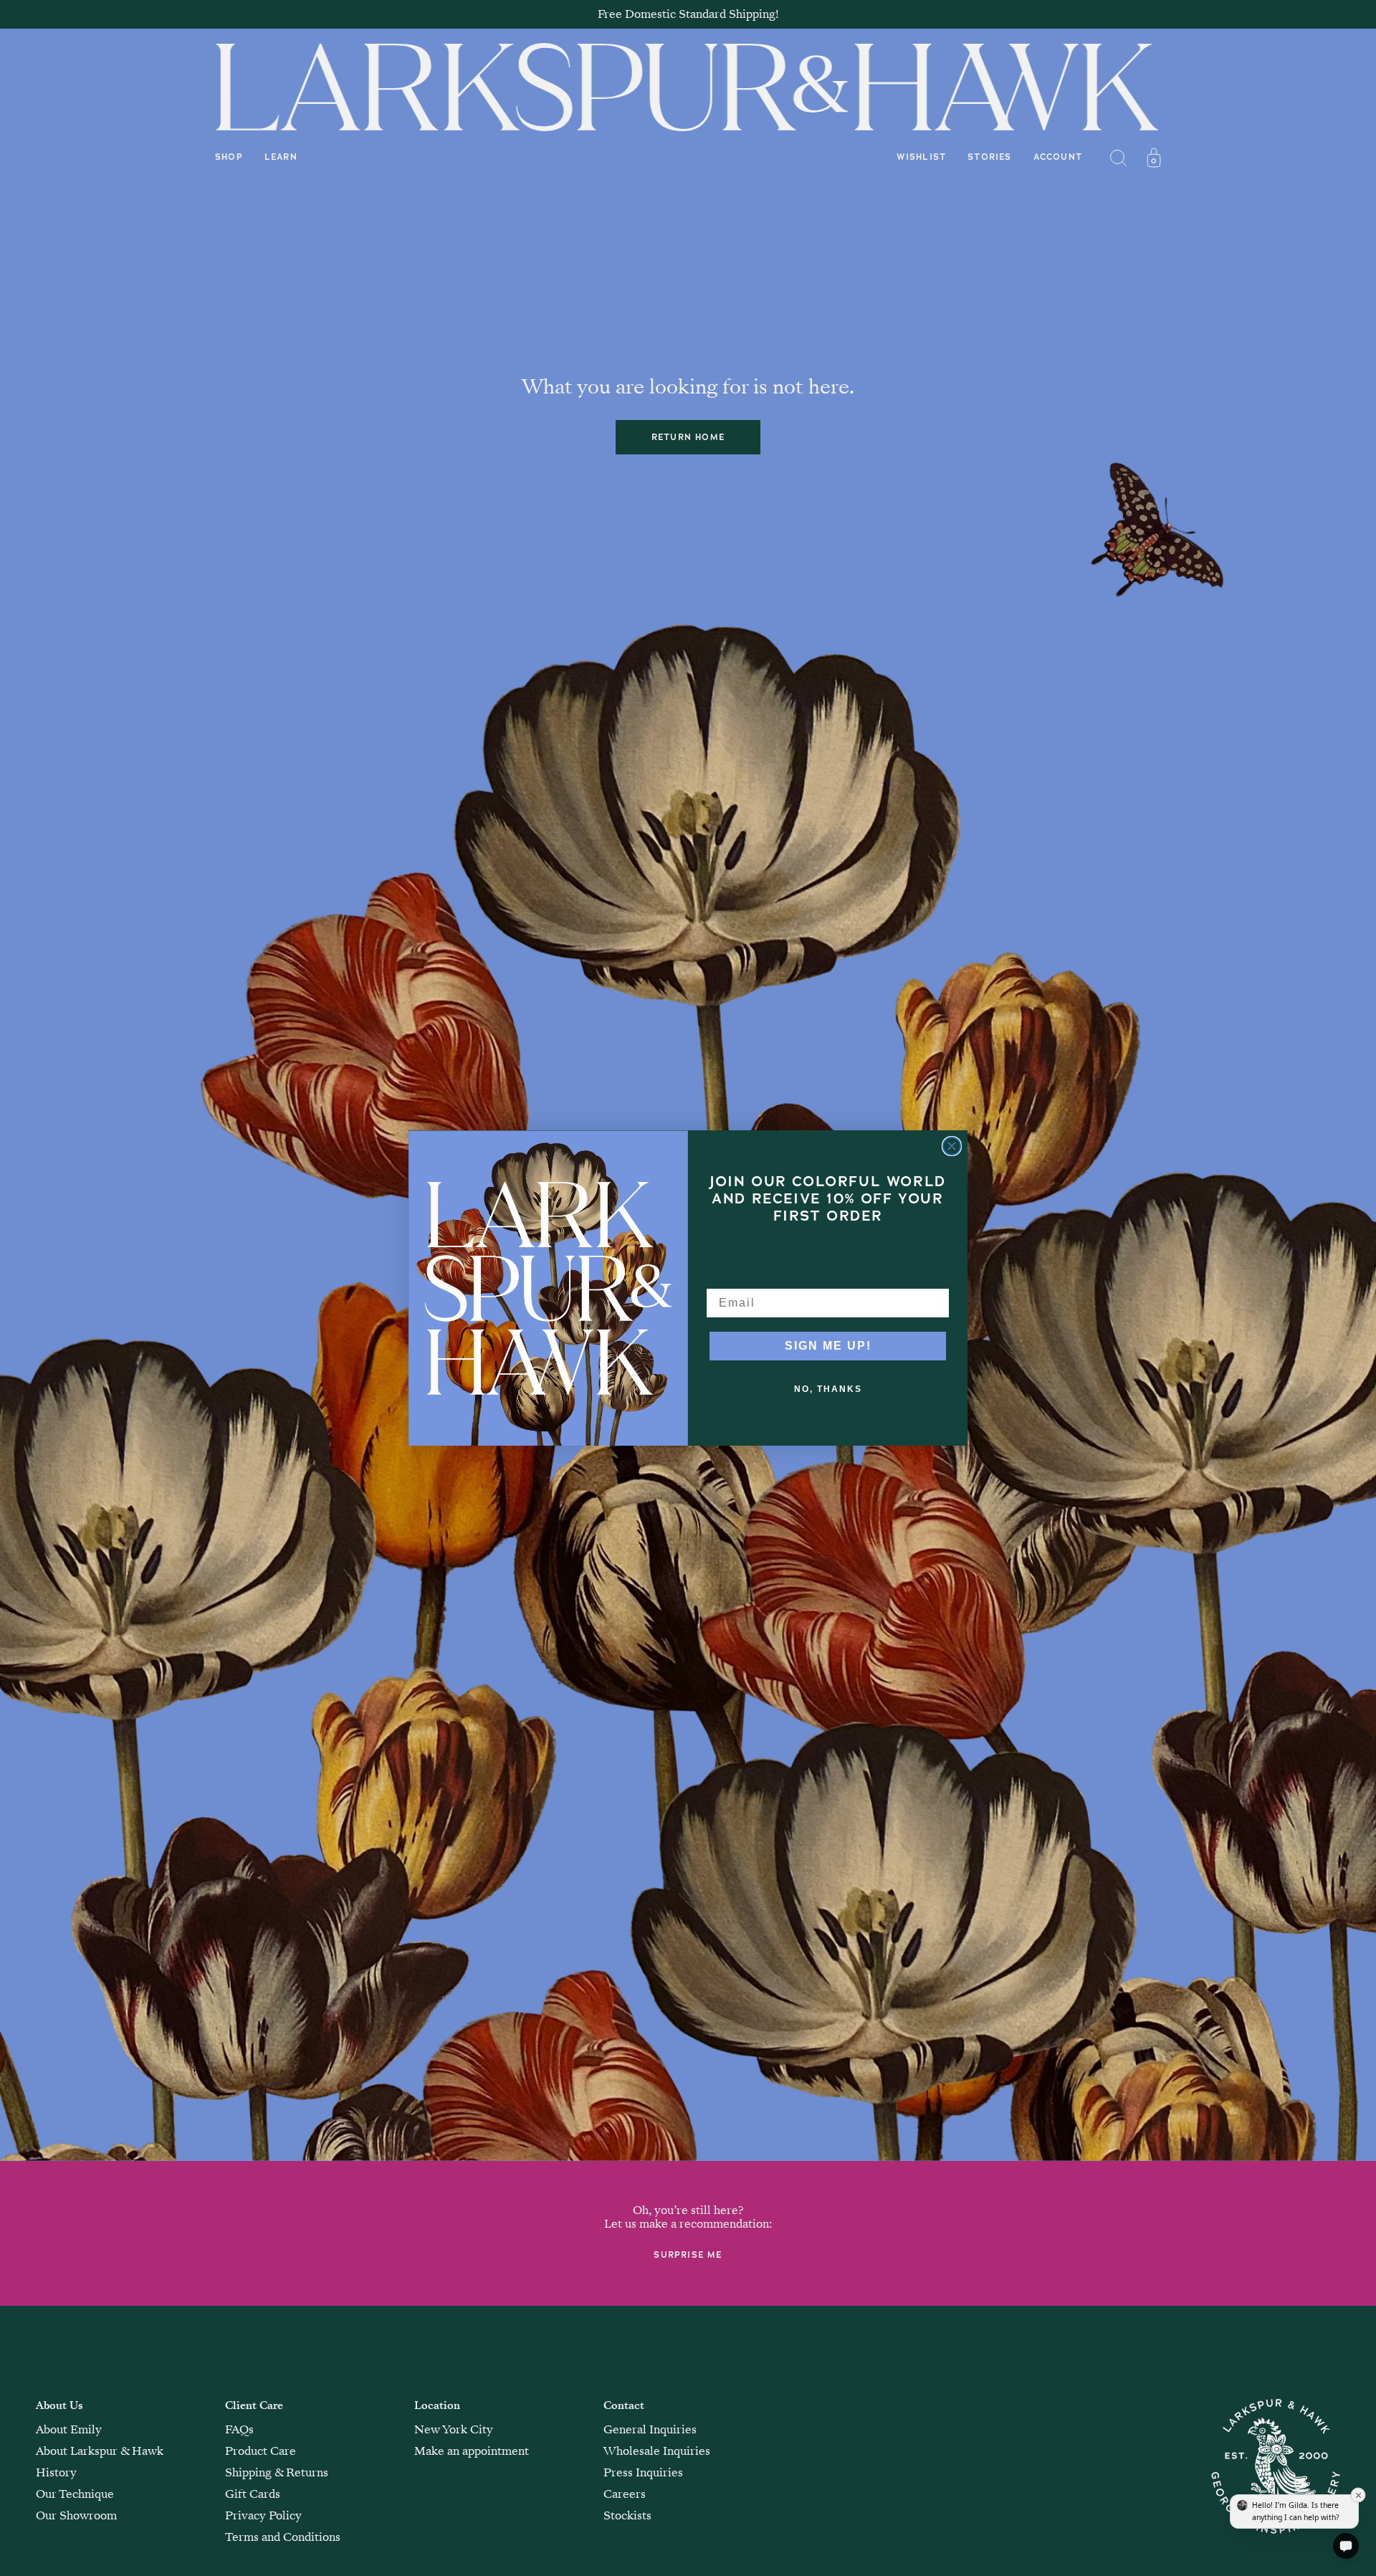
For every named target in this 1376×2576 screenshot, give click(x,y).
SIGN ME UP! (828, 1346)
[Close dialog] (952, 1146)
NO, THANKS (828, 1389)
